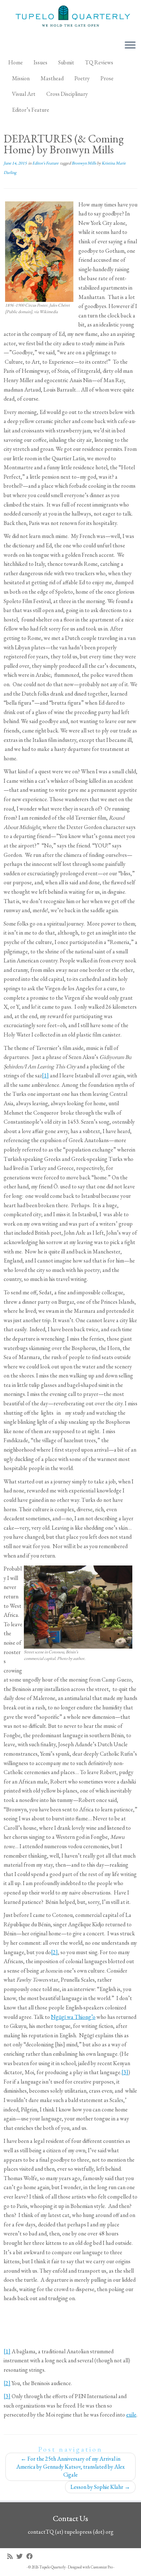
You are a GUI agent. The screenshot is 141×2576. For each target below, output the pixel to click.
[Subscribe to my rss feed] (12, 2556)
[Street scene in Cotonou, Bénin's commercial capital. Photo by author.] (78, 1606)
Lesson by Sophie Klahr (100, 2487)
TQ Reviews (99, 62)
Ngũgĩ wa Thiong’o (73, 2017)
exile (131, 2415)
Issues (40, 62)
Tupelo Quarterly (53, 2567)
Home (16, 62)
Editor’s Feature (31, 110)
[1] (45, 1075)
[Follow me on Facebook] (31, 2556)
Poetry (82, 78)
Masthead (52, 78)
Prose (107, 78)
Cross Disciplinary (67, 94)
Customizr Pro (102, 2567)
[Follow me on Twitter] (21, 2556)
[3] (125, 2072)
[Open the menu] (130, 46)
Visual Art (24, 94)
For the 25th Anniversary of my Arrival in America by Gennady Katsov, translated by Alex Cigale (70, 2467)
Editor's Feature (46, 163)
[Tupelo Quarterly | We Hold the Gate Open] (70, 17)
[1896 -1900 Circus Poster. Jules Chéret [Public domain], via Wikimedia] (39, 251)
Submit (66, 62)
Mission (21, 78)
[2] (54, 1952)
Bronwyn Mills (84, 163)
